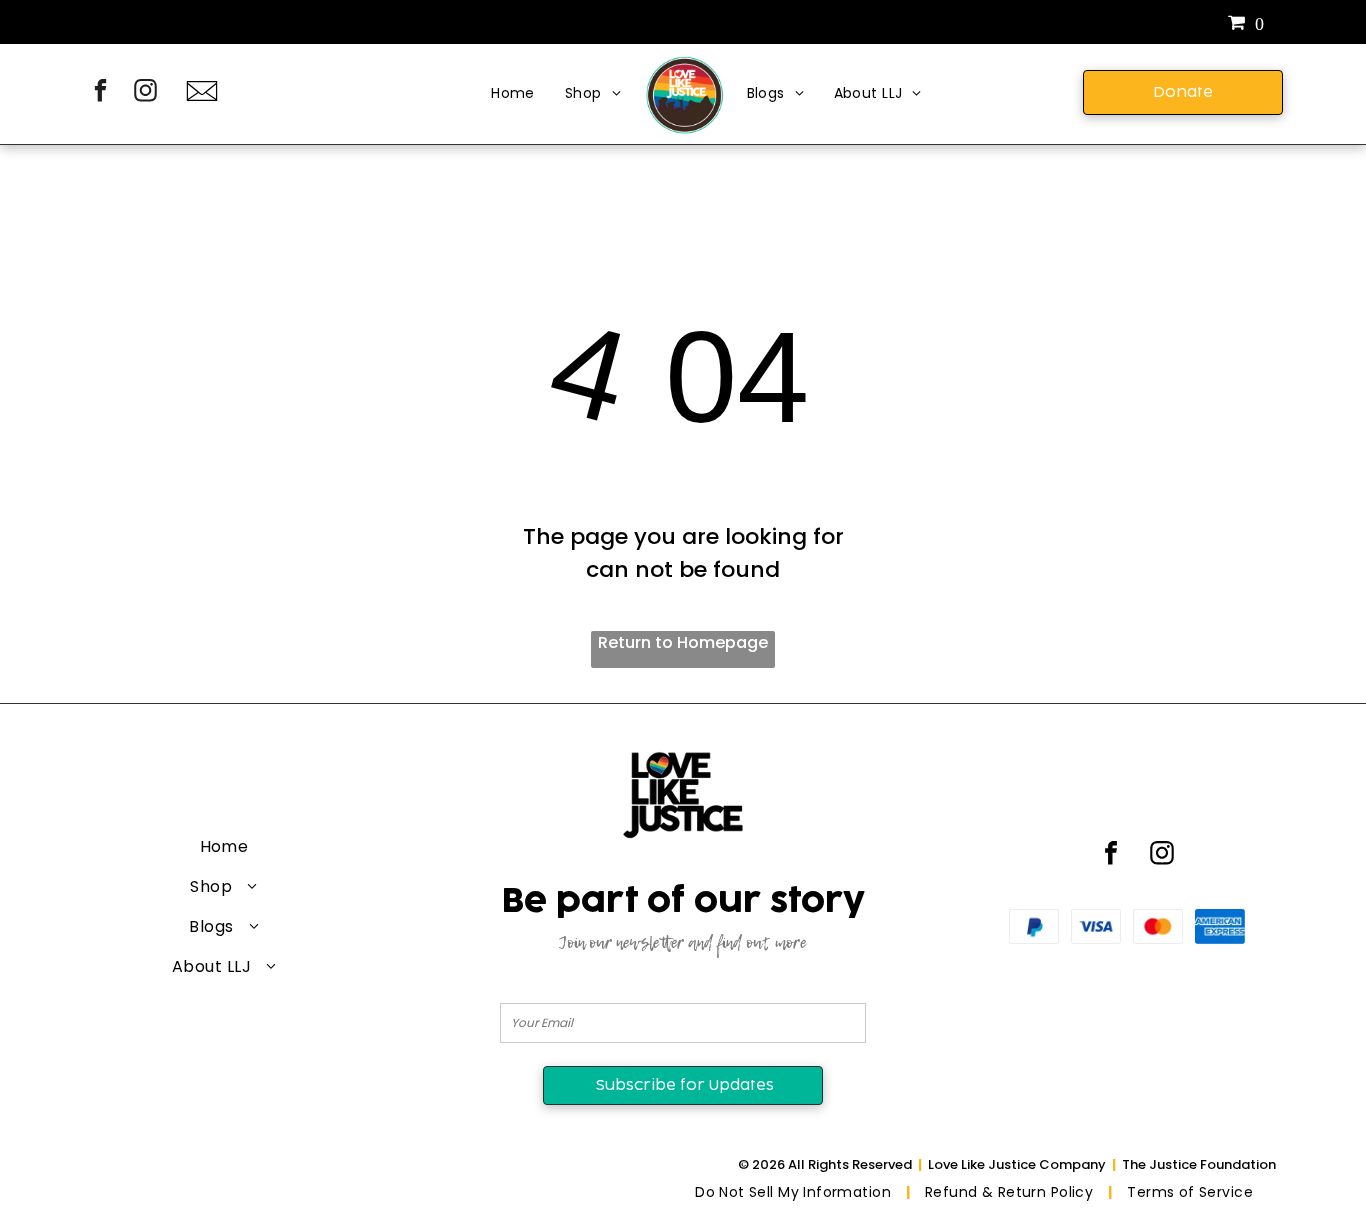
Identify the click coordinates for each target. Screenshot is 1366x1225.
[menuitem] (513, 94)
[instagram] (145, 93)
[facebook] (100, 93)
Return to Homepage (683, 642)
